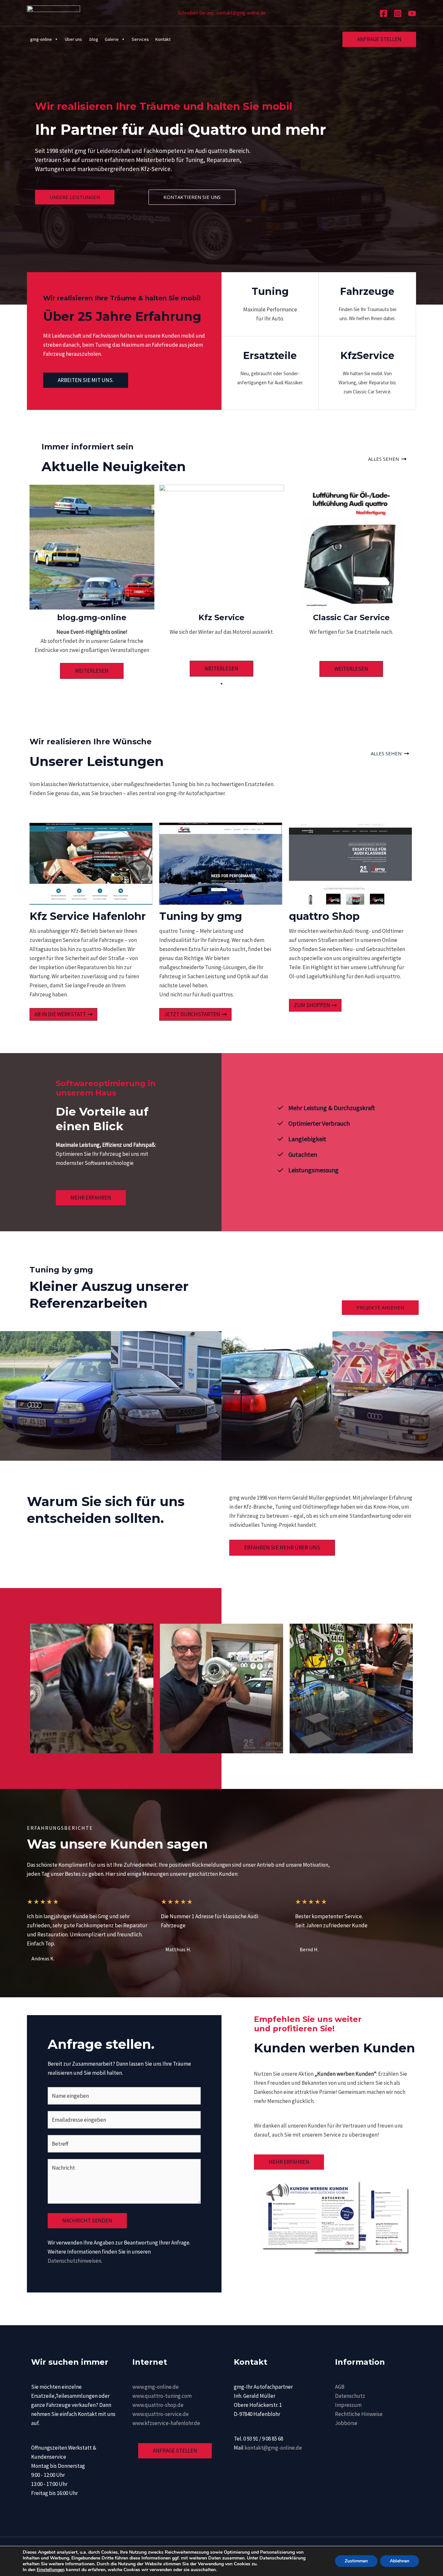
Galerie (112, 39)
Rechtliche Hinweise (359, 2414)
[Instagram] (398, 13)
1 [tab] (221, 684)
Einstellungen (51, 2570)
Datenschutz (350, 2396)
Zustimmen (356, 2561)
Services (140, 39)
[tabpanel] (92, 582)
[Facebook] (383, 13)
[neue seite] (54, 12)
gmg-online (41, 39)
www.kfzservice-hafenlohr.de (166, 2423)
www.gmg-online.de (156, 2387)
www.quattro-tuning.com (162, 2396)
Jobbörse (346, 2423)
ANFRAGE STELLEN (175, 2451)
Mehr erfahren (289, 2162)
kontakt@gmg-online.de (273, 2448)
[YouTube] (412, 13)
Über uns (73, 39)
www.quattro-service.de (161, 2414)
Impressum (348, 2405)
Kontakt (163, 39)
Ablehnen (400, 2561)
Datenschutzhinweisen (74, 2261)
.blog (93, 39)
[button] (379, 39)
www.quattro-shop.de (158, 2405)
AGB (340, 2387)
